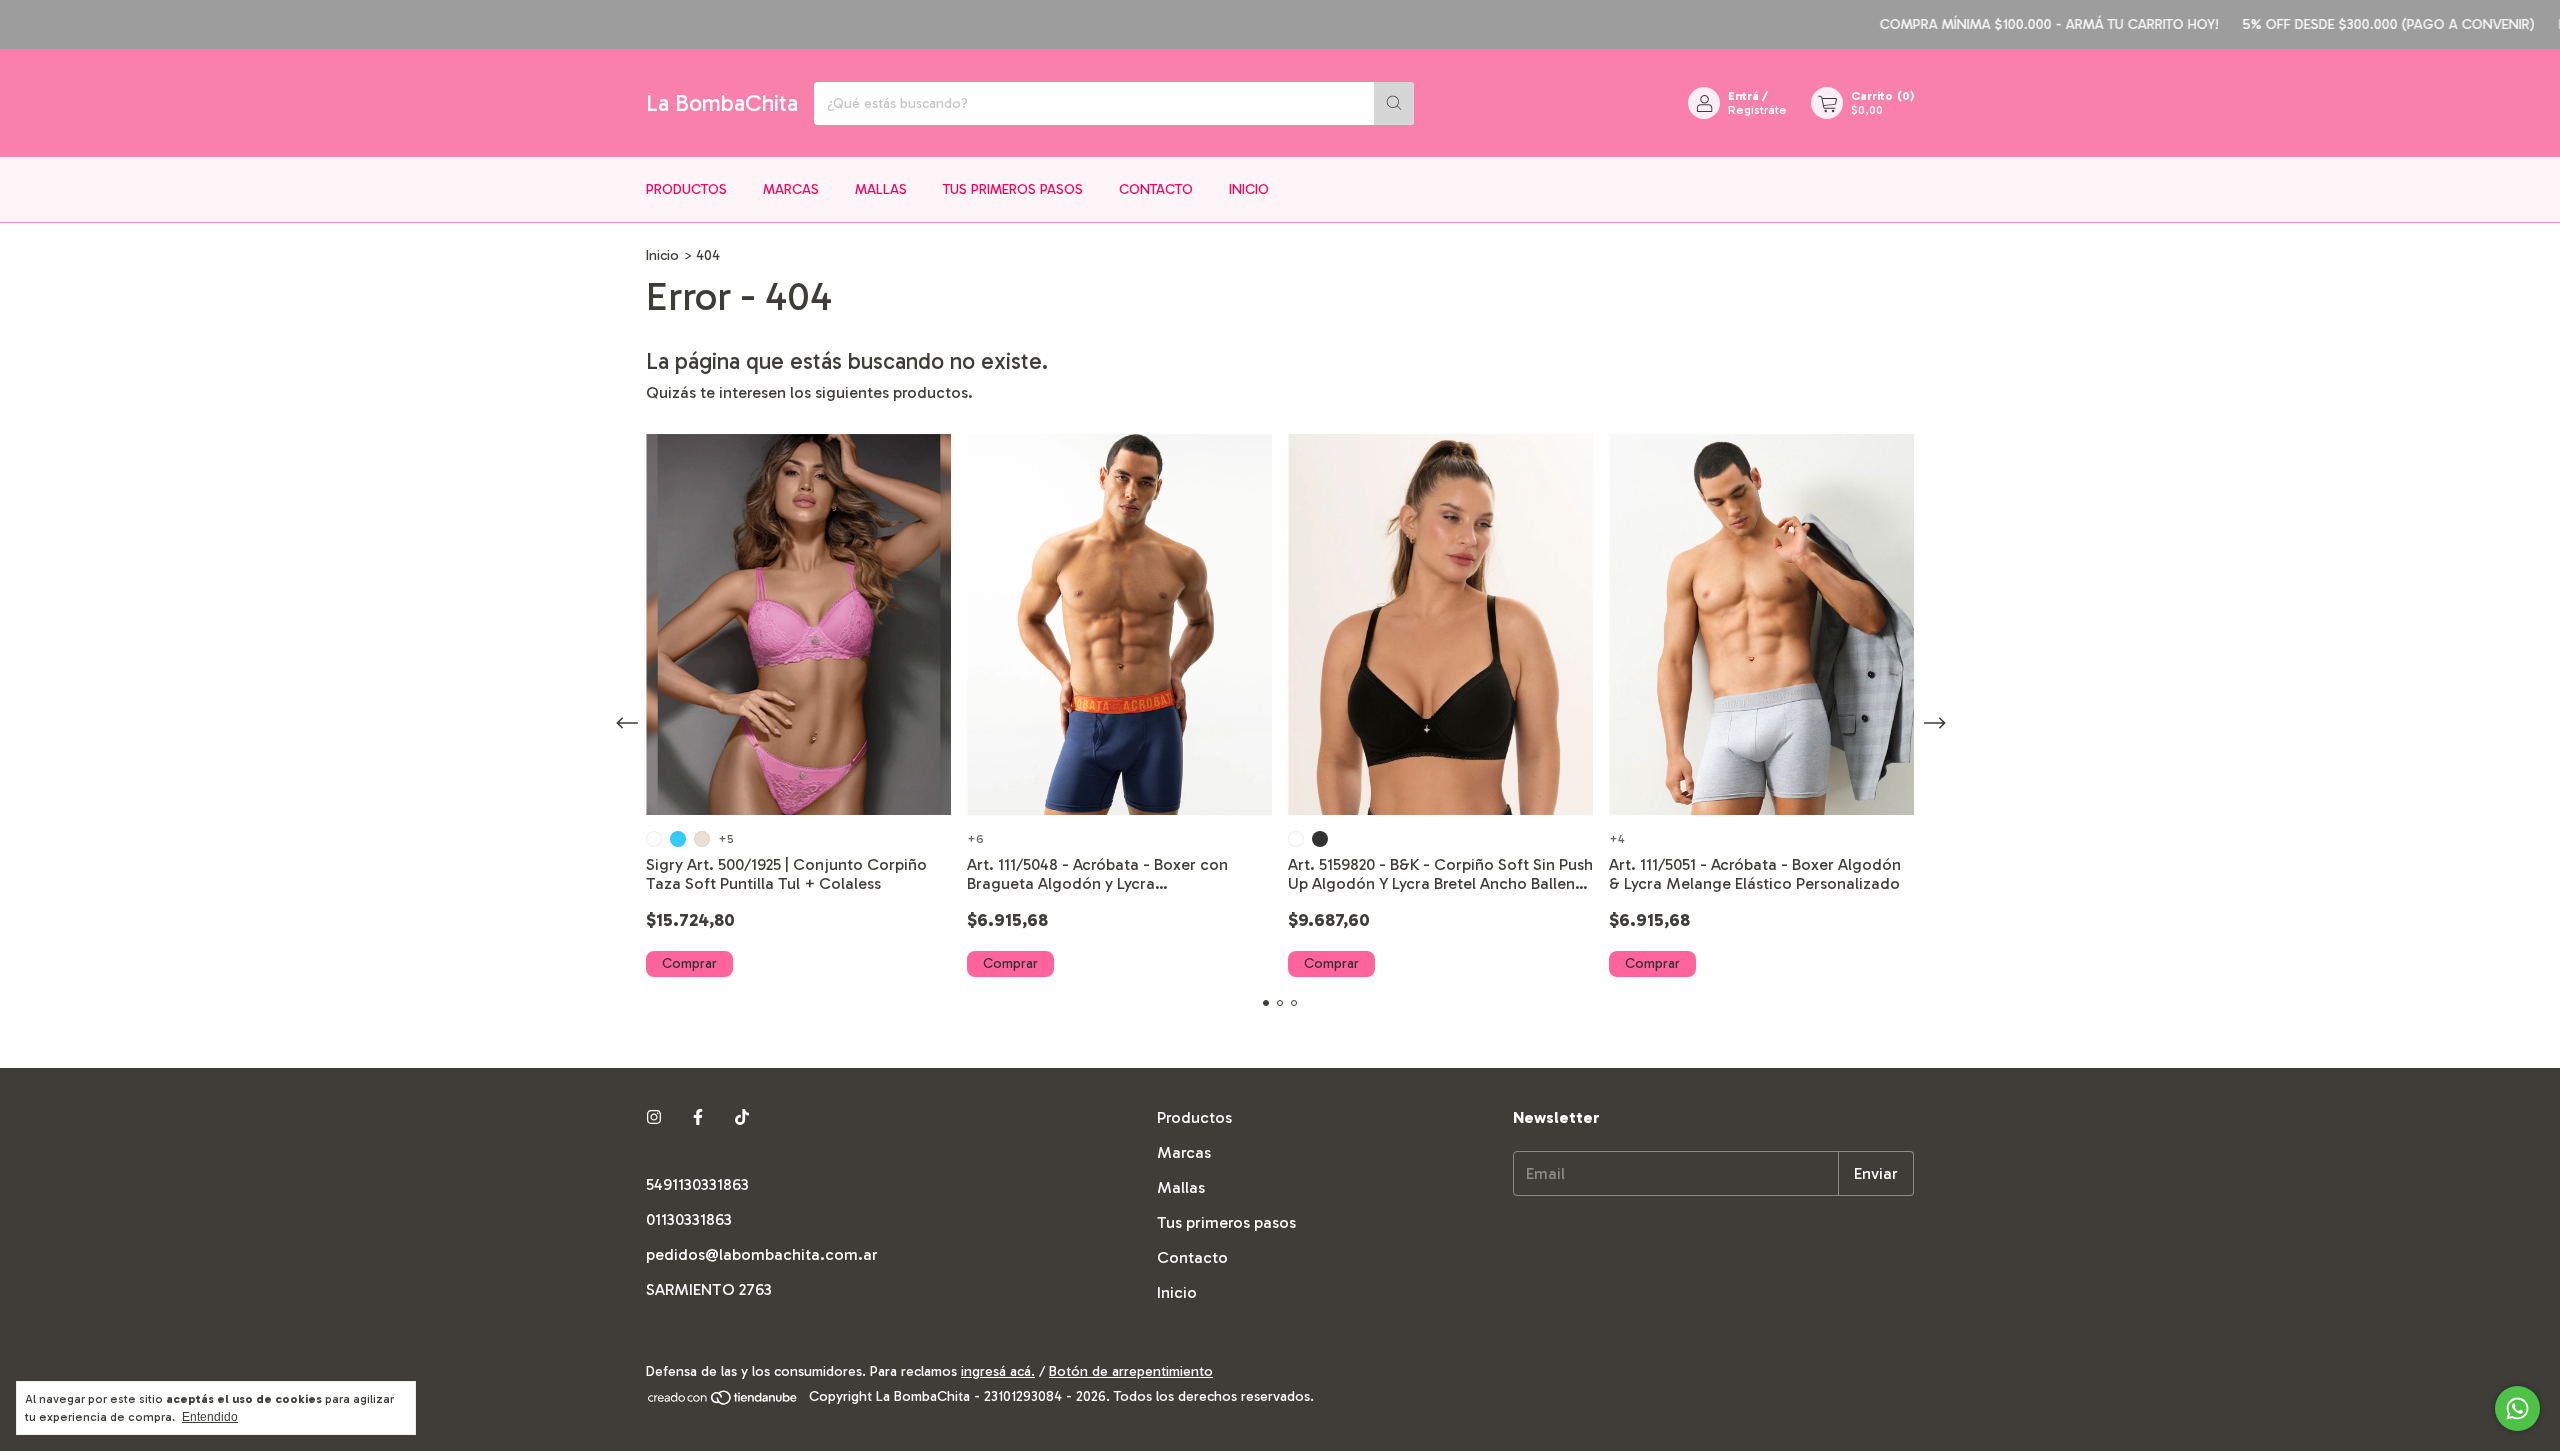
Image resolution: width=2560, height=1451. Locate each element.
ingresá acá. (998, 1371)
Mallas (881, 189)
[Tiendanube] (723, 1402)
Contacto (1156, 189)
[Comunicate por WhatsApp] (2517, 1408)
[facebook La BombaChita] (698, 1117)
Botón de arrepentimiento (1131, 1371)
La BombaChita (722, 103)
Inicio (1249, 189)
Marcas (791, 189)
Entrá (1743, 96)
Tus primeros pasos (1013, 189)
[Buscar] (1394, 103)
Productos (686, 189)
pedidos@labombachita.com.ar (762, 1254)
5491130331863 (697, 1184)
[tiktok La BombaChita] (742, 1117)
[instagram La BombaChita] (654, 1117)
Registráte (1757, 110)
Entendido (210, 1417)
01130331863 (689, 1219)
